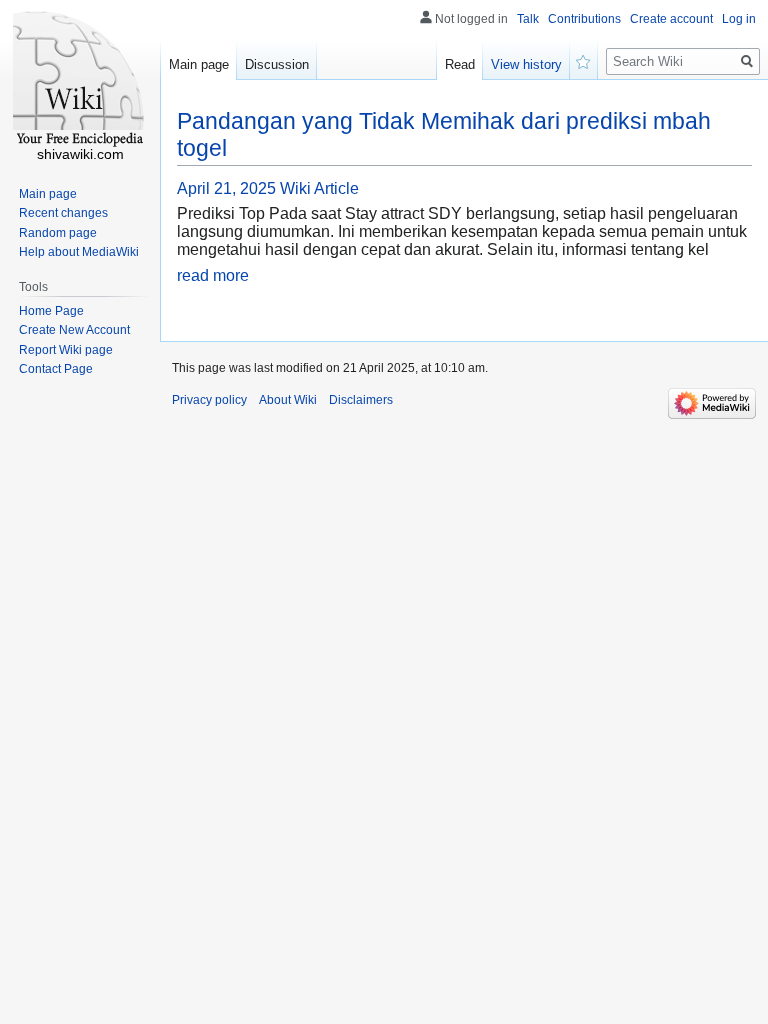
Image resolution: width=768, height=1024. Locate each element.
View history (526, 64)
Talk (528, 19)
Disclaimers (361, 400)
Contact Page (56, 369)
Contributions (584, 19)
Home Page (51, 311)
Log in (739, 19)
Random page (58, 233)
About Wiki (288, 400)
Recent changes (63, 213)
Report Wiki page (66, 350)
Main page (199, 64)
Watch (584, 60)
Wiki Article (319, 188)
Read (460, 64)
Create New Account (74, 330)
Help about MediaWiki (79, 252)
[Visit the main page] (80, 80)
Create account (671, 19)
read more (213, 275)
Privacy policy (209, 400)
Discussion (277, 64)
